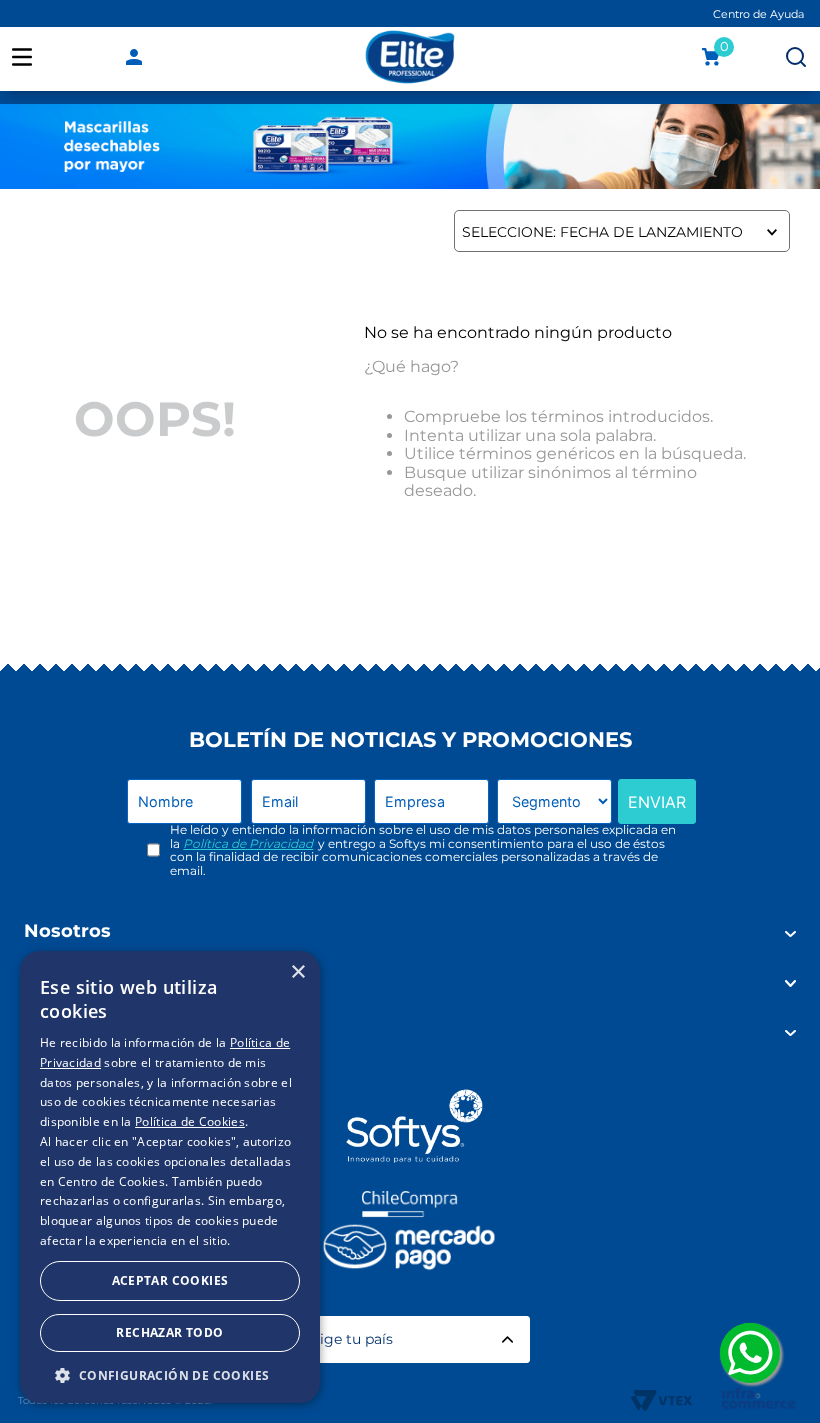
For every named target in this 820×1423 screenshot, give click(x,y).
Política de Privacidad (248, 843)
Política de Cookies (190, 1121)
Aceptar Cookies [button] (170, 1280)
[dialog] (170, 1177)
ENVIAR (657, 802)
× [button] (297, 972)
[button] (170, 1374)
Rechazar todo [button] (169, 1332)
